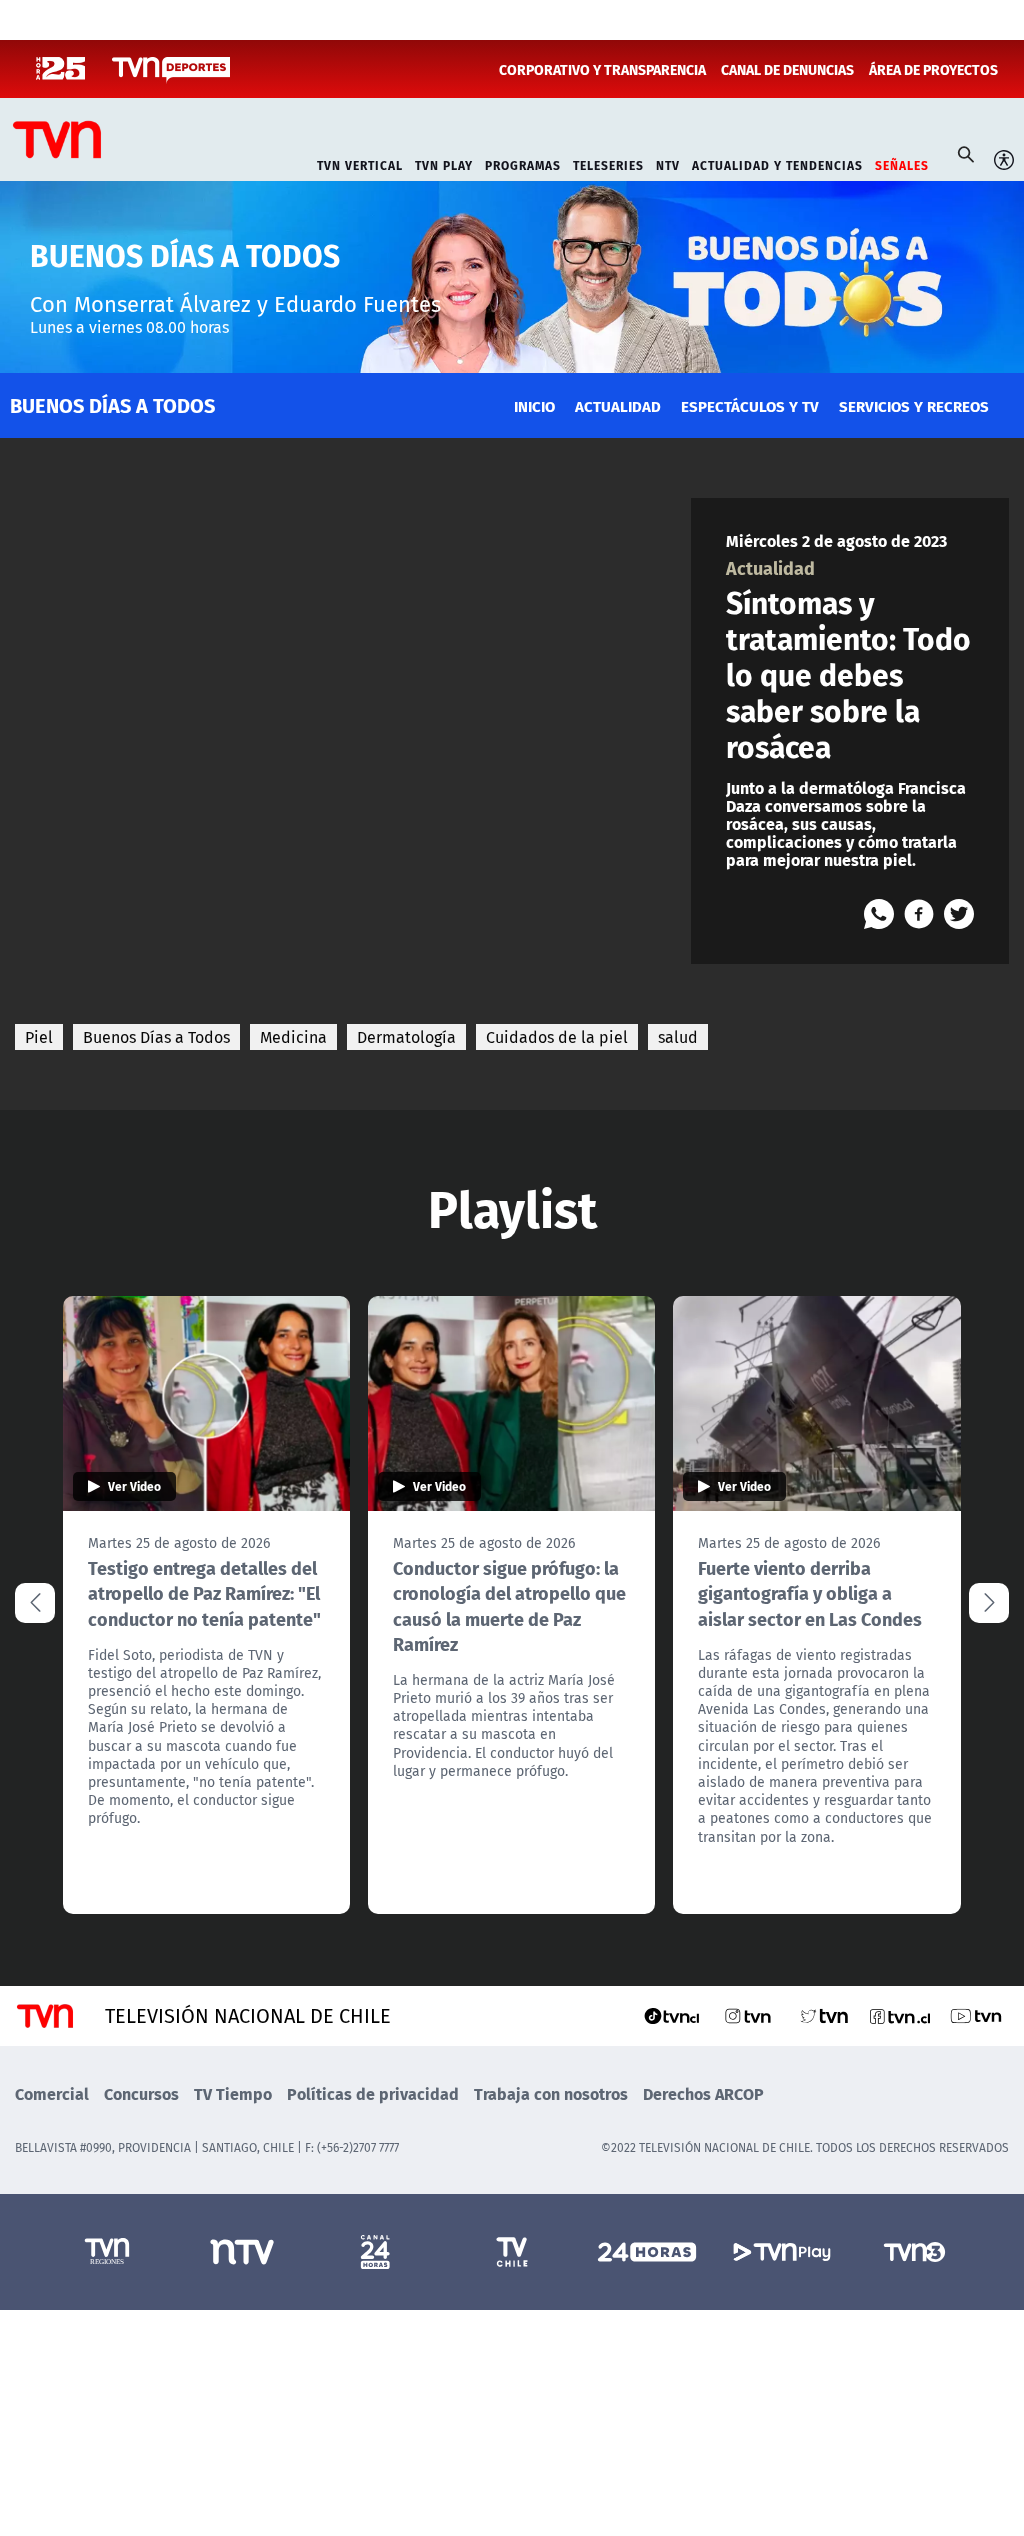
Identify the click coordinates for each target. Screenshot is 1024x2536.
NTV (668, 163)
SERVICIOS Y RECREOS (914, 405)
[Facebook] (919, 914)
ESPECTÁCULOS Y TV (750, 405)
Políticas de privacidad (373, 2093)
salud (678, 1037)
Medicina (293, 1037)
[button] (989, 1603)
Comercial (52, 2093)
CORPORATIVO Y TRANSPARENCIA (602, 69)
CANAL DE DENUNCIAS (787, 69)
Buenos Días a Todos (156, 1037)
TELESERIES (608, 163)
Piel (39, 1037)
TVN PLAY (444, 163)
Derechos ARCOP (703, 2093)
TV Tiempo (233, 2093)
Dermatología (406, 1037)
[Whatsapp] (879, 914)
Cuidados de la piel (557, 1037)
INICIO (534, 405)
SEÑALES (902, 163)
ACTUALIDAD (618, 405)
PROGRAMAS (523, 163)
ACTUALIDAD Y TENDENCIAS (777, 163)
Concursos (141, 2093)
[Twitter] (959, 914)
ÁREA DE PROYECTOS (933, 69)
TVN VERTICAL (360, 163)
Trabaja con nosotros (551, 2093)
